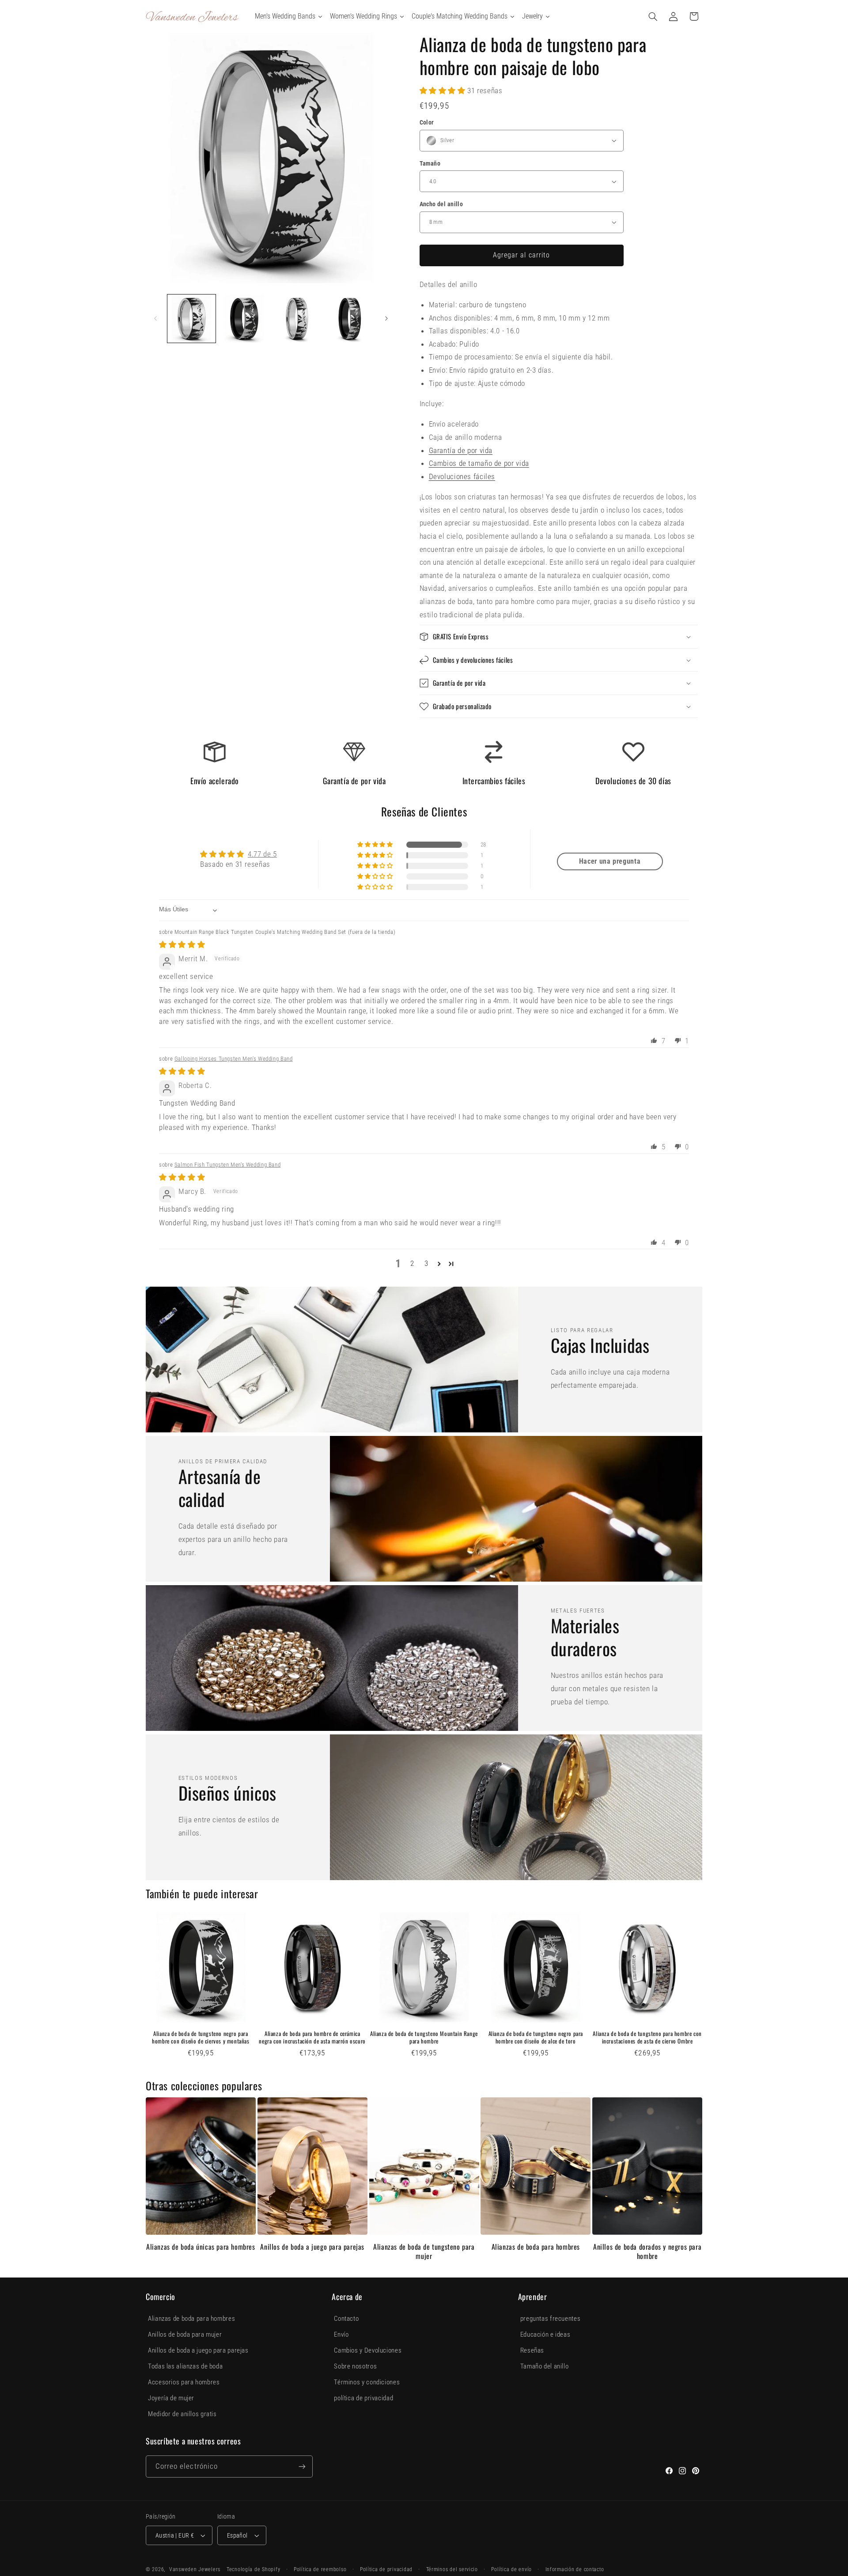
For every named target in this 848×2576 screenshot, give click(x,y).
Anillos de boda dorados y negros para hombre (647, 2251)
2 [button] (412, 1263)
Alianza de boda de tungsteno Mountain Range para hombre (424, 2037)
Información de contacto (575, 2569)
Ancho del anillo (441, 204)
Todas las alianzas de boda (185, 2366)
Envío (341, 2334)
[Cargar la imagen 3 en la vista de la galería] (297, 319)
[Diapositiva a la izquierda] (155, 319)
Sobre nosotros (355, 2366)
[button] (653, 16)
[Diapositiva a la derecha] (386, 319)
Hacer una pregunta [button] (610, 861)
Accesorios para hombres (184, 2382)
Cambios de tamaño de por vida (479, 463)
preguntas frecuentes (551, 2319)
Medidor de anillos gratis (182, 2414)
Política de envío (511, 2569)
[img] (182, 944)
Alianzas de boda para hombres (536, 2247)
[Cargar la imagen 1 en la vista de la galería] (191, 319)
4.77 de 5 (262, 854)
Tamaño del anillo (545, 2366)
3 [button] (426, 1263)
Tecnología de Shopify (253, 2569)
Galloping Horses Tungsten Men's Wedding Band (234, 1059)
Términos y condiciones (367, 2382)
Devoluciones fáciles (462, 476)
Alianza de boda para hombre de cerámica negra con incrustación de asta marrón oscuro (312, 2037)
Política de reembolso (320, 2569)
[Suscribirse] (302, 2466)
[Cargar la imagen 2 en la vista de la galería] (244, 319)
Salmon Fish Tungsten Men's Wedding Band (228, 1165)
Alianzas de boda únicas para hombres (201, 2247)
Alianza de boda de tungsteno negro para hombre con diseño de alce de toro (536, 2037)
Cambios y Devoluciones (368, 2350)
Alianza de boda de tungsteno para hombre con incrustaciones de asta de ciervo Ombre (647, 2037)
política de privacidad (363, 2398)
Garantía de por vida (461, 450)
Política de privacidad (386, 2569)
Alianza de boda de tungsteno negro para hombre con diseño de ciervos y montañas (201, 2037)
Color (427, 122)
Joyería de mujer (171, 2398)
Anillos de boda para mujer (185, 2334)
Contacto (346, 2319)
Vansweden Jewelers (195, 2569)
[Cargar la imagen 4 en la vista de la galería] (350, 319)
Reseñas (532, 2350)
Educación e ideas (545, 2334)
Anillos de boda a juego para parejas (312, 2247)
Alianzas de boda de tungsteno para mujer (424, 2251)
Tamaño (430, 163)
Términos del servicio (452, 2569)
